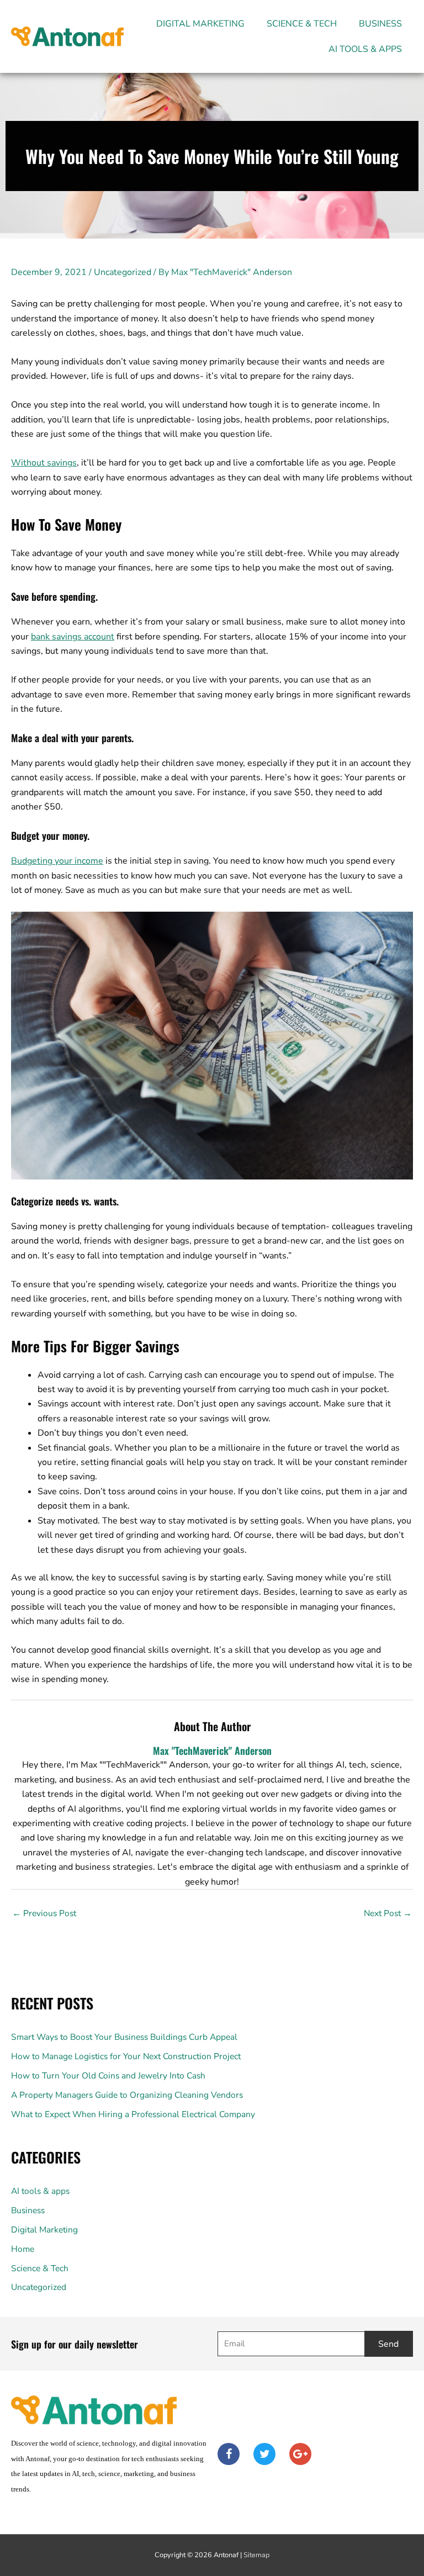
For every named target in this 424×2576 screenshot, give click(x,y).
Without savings (44, 463)
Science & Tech (302, 24)
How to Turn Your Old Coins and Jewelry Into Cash (108, 2075)
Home (23, 2249)
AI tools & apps (365, 49)
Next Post (388, 1913)
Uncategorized (123, 272)
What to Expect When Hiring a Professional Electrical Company (133, 2114)
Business (380, 24)
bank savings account (73, 637)
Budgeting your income (57, 861)
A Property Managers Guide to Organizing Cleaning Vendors (127, 2095)
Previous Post (44, 1913)
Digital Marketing (200, 24)
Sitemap (256, 2555)
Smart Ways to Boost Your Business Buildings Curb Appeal (124, 2037)
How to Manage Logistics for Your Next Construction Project (126, 2056)
